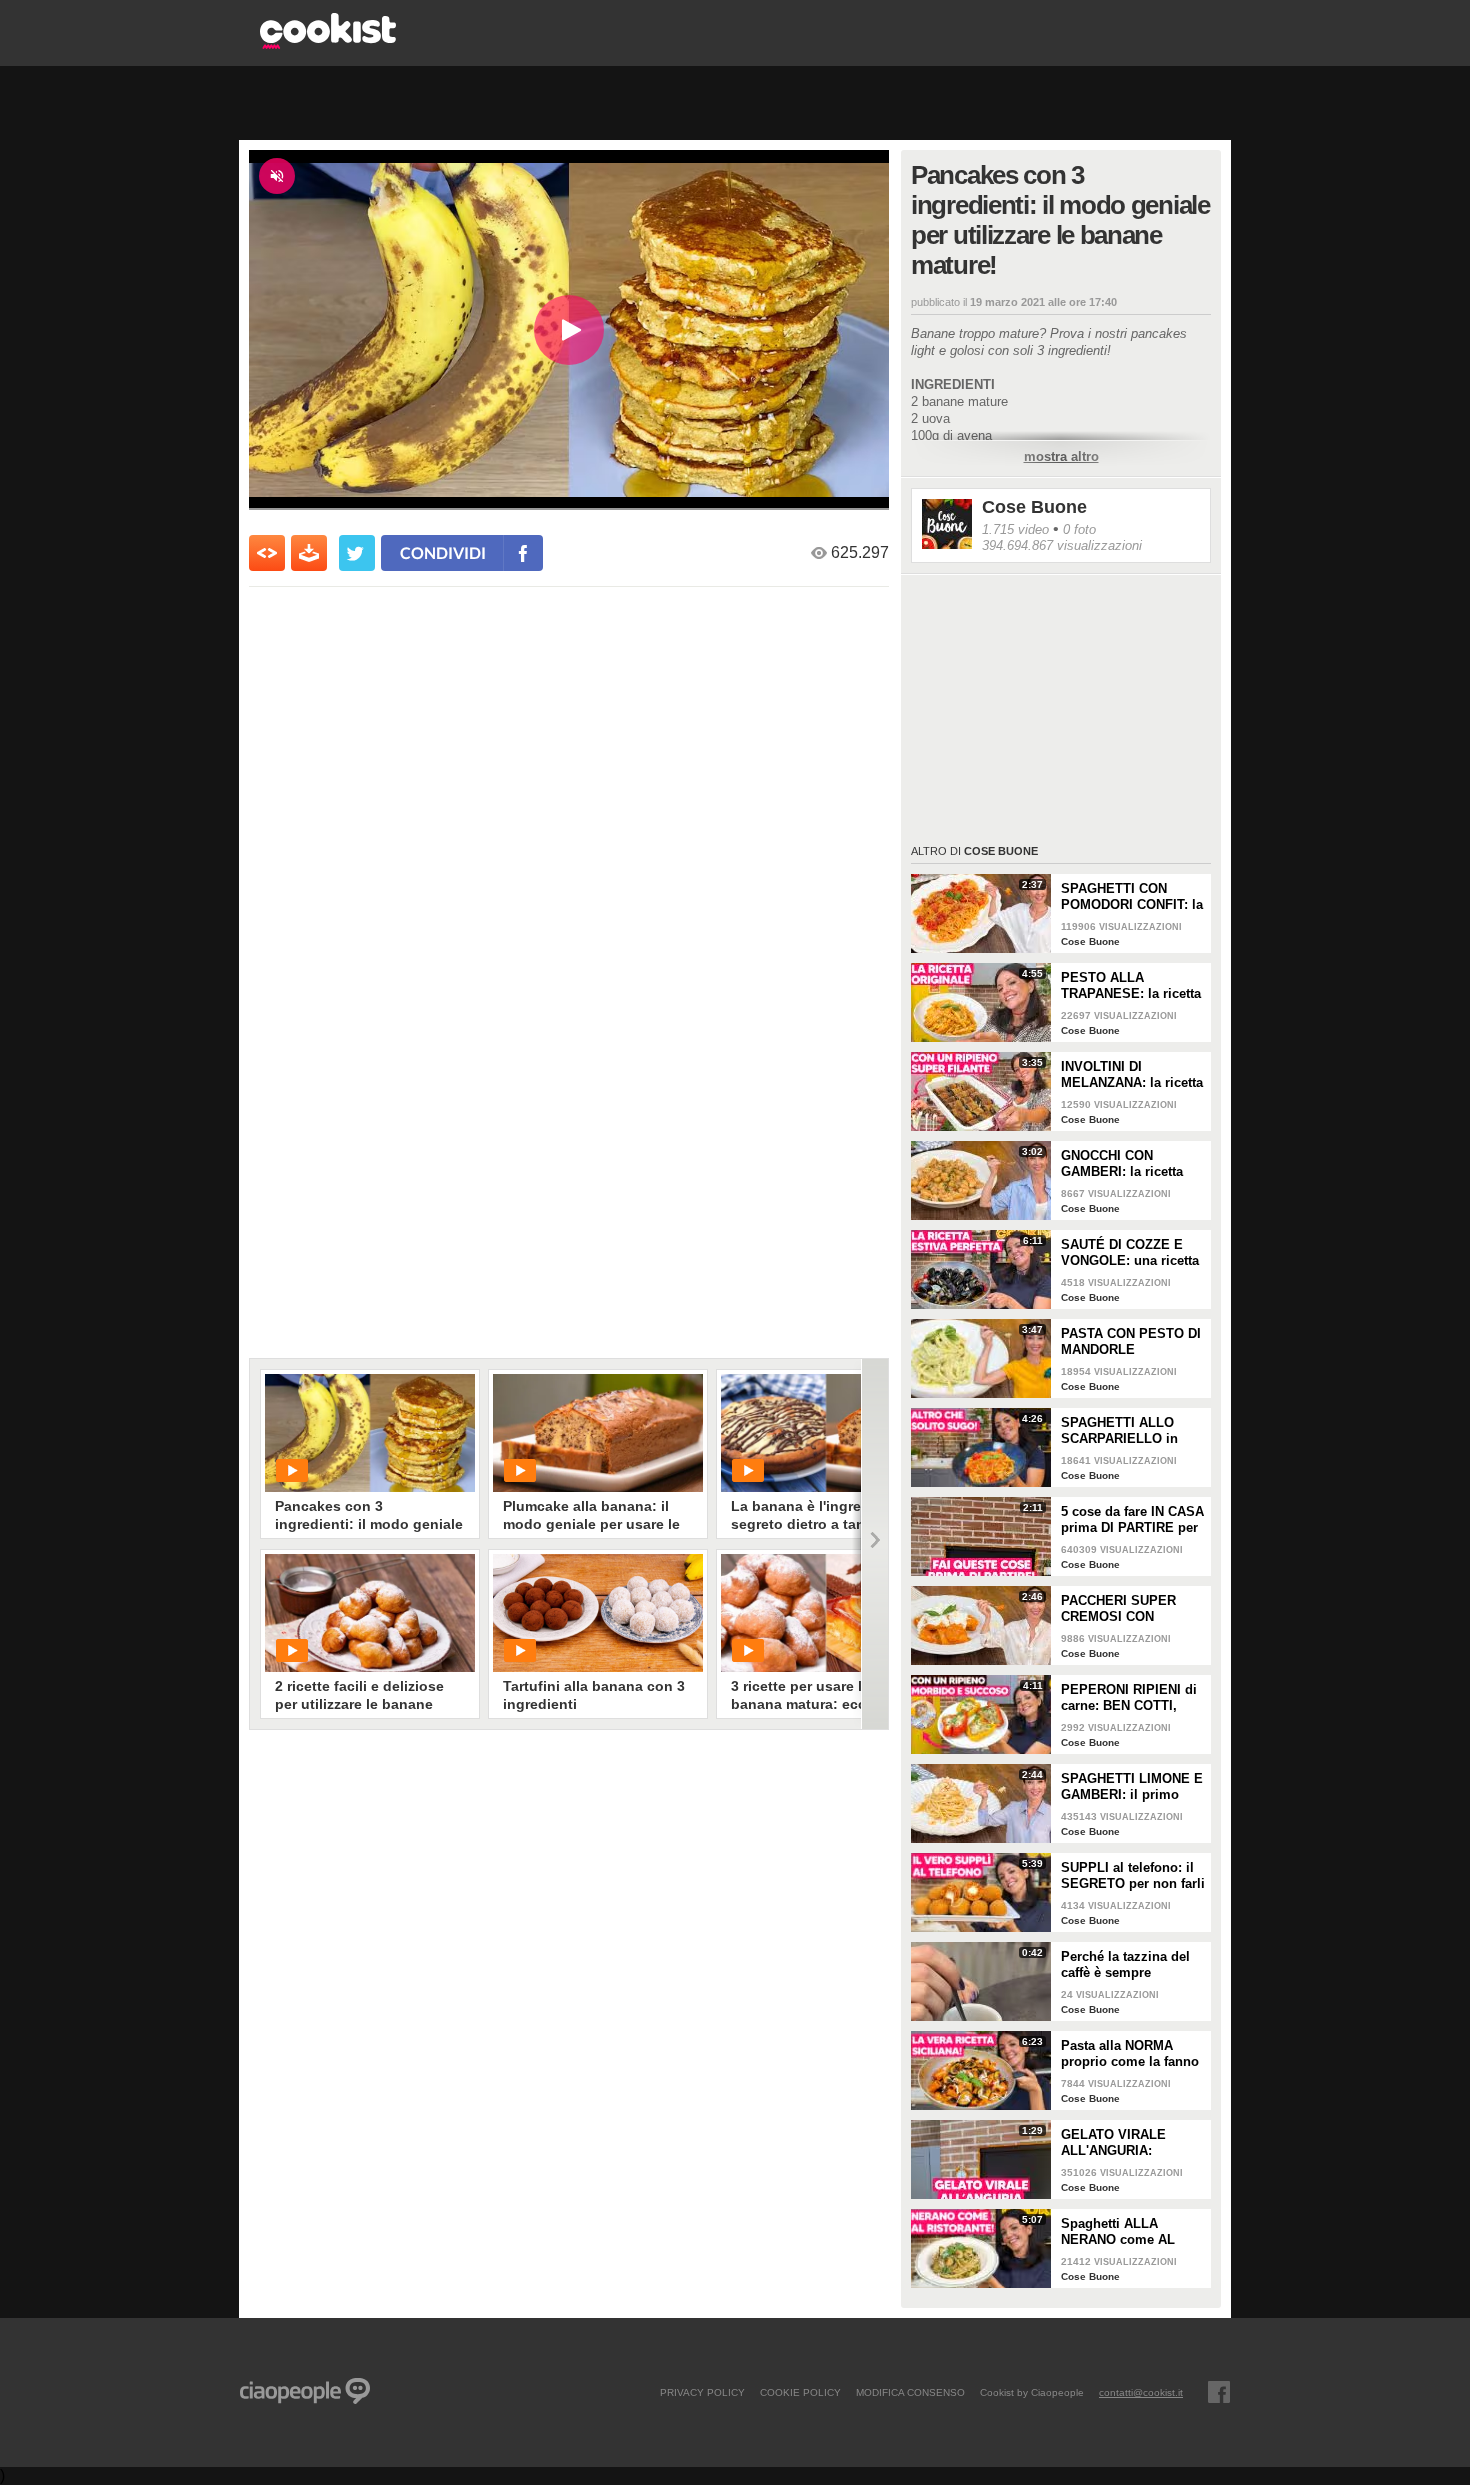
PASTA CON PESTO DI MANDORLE (1131, 1341)
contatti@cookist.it (1141, 2392)
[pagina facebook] (1219, 2392)
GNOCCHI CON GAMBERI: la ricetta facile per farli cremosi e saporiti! (1130, 1164)
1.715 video (1015, 529)
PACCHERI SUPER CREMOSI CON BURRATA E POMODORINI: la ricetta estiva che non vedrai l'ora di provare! (1131, 1609)
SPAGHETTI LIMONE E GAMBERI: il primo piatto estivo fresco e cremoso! (1132, 1787)
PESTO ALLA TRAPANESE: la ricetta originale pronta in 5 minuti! (1131, 986)
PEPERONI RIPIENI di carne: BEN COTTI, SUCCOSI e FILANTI (1129, 1698)
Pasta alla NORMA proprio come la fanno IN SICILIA (1130, 2054)
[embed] (267, 553)
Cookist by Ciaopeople (1032, 2392)
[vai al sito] (328, 43)
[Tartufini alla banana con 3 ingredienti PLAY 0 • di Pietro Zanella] (598, 1613)
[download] (309, 553)
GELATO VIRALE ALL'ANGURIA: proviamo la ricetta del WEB (1130, 2143)
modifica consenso (910, 2392)
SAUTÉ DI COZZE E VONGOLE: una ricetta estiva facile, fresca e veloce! (1130, 1253)
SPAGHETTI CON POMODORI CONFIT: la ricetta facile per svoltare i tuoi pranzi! (1132, 897)
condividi (443, 552)
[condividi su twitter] (357, 553)
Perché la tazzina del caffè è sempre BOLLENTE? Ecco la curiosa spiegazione (1125, 1965)
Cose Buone (1034, 507)
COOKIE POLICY (800, 2392)
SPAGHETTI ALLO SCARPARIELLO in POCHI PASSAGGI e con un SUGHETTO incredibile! (1123, 1431)
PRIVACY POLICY (702, 2392)
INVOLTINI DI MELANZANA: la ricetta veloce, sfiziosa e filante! (1132, 1075)
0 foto (1079, 529)
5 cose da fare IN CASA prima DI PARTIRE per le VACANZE (1132, 1520)
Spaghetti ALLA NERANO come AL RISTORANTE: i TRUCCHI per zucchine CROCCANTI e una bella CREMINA (1131, 2232)
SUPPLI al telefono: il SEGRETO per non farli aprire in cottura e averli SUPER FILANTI (1133, 1876)
